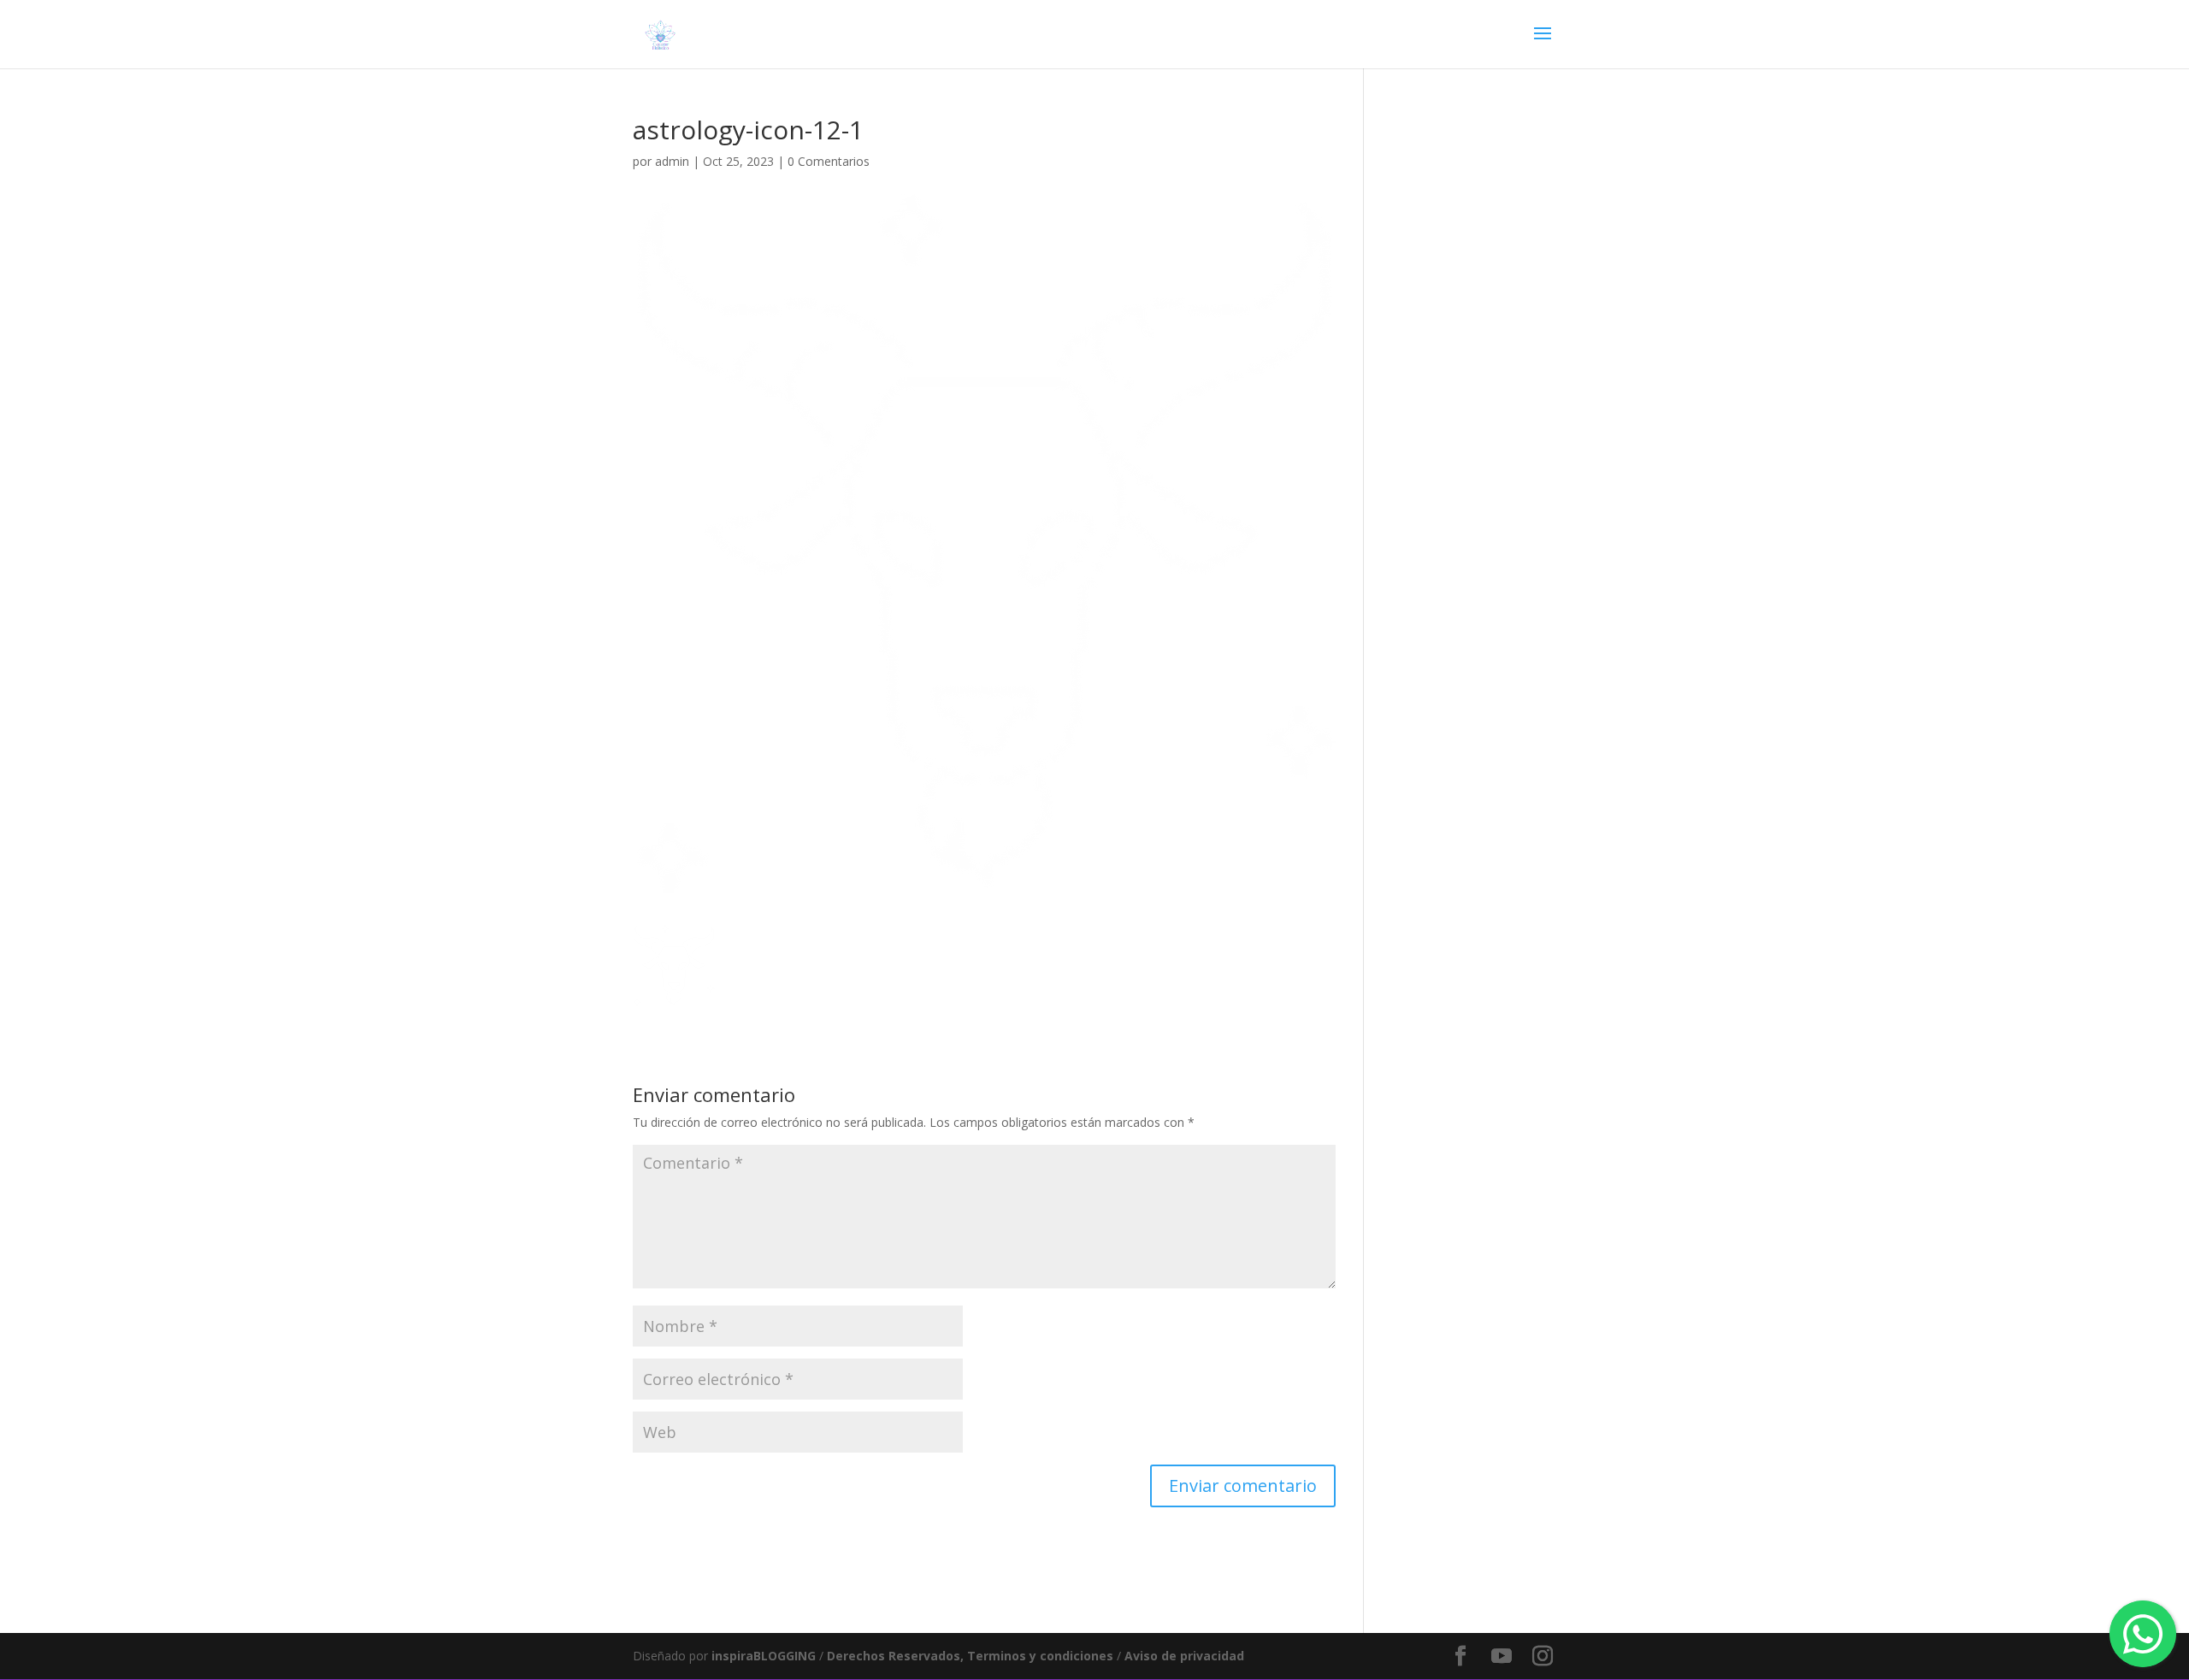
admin (672, 161)
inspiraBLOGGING (764, 1656)
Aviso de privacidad (1184, 1656)
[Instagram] (1543, 1656)
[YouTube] (1502, 1656)
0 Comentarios (829, 161)
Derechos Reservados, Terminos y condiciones (972, 1656)
